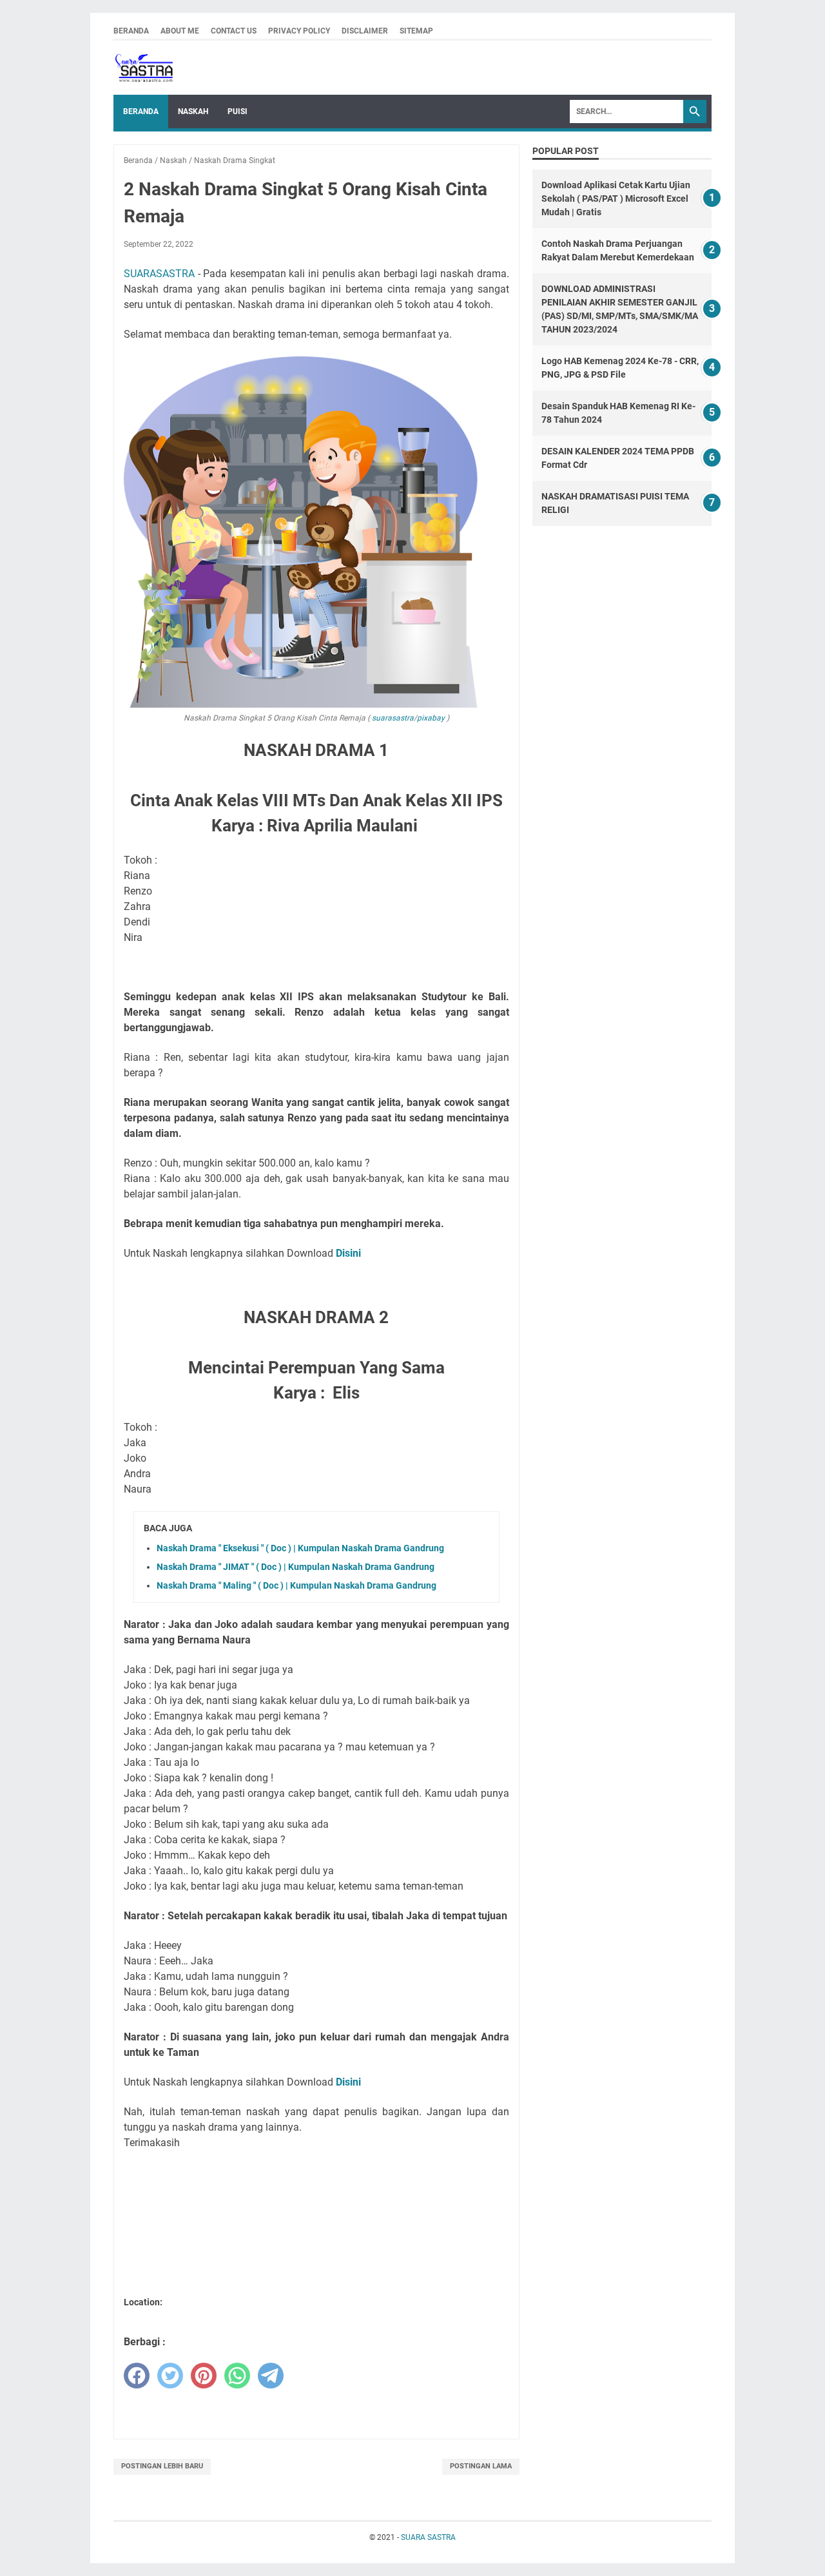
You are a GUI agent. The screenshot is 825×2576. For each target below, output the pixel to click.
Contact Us (234, 31)
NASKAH (193, 111)
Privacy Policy (299, 31)
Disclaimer (365, 31)
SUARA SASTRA (428, 2537)
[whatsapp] (237, 2376)
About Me (180, 31)
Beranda (131, 31)
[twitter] (170, 2376)
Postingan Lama (481, 2466)
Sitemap (416, 31)
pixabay (431, 718)
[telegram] (271, 2376)
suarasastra (392, 718)
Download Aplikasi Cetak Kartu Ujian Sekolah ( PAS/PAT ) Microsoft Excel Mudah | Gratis (616, 199)
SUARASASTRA (159, 274)
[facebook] (137, 2376)
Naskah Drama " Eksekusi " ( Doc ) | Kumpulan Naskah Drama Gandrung (300, 1548)
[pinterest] (204, 2376)
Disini (348, 1253)
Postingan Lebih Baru (162, 2466)
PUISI (238, 111)
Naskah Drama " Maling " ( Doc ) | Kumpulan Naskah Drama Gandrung (296, 1585)
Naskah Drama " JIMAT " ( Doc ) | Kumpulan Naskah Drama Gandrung (296, 1567)
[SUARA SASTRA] (143, 68)
